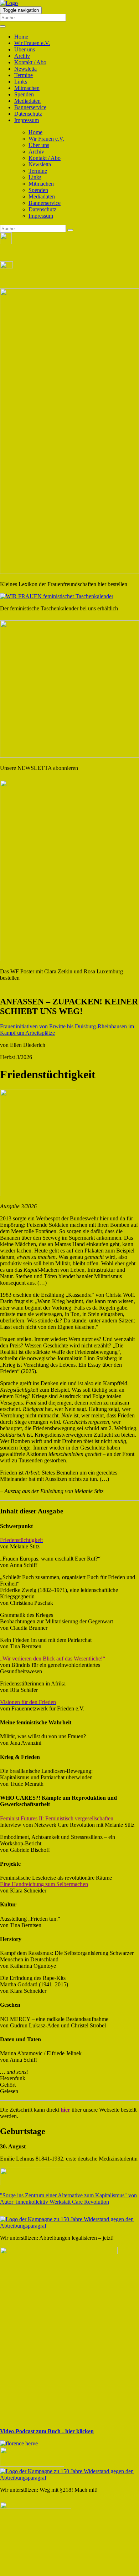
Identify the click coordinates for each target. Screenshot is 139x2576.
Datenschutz (28, 114)
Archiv (22, 56)
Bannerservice (30, 107)
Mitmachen (27, 88)
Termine (24, 75)
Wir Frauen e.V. (32, 43)
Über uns (25, 49)
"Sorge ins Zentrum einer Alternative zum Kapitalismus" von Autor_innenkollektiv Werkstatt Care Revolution (68, 2199)
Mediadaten (27, 101)
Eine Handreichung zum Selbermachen (44, 1884)
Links (21, 82)
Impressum (27, 120)
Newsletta (25, 69)
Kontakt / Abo (30, 62)
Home (21, 37)
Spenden (24, 94)
